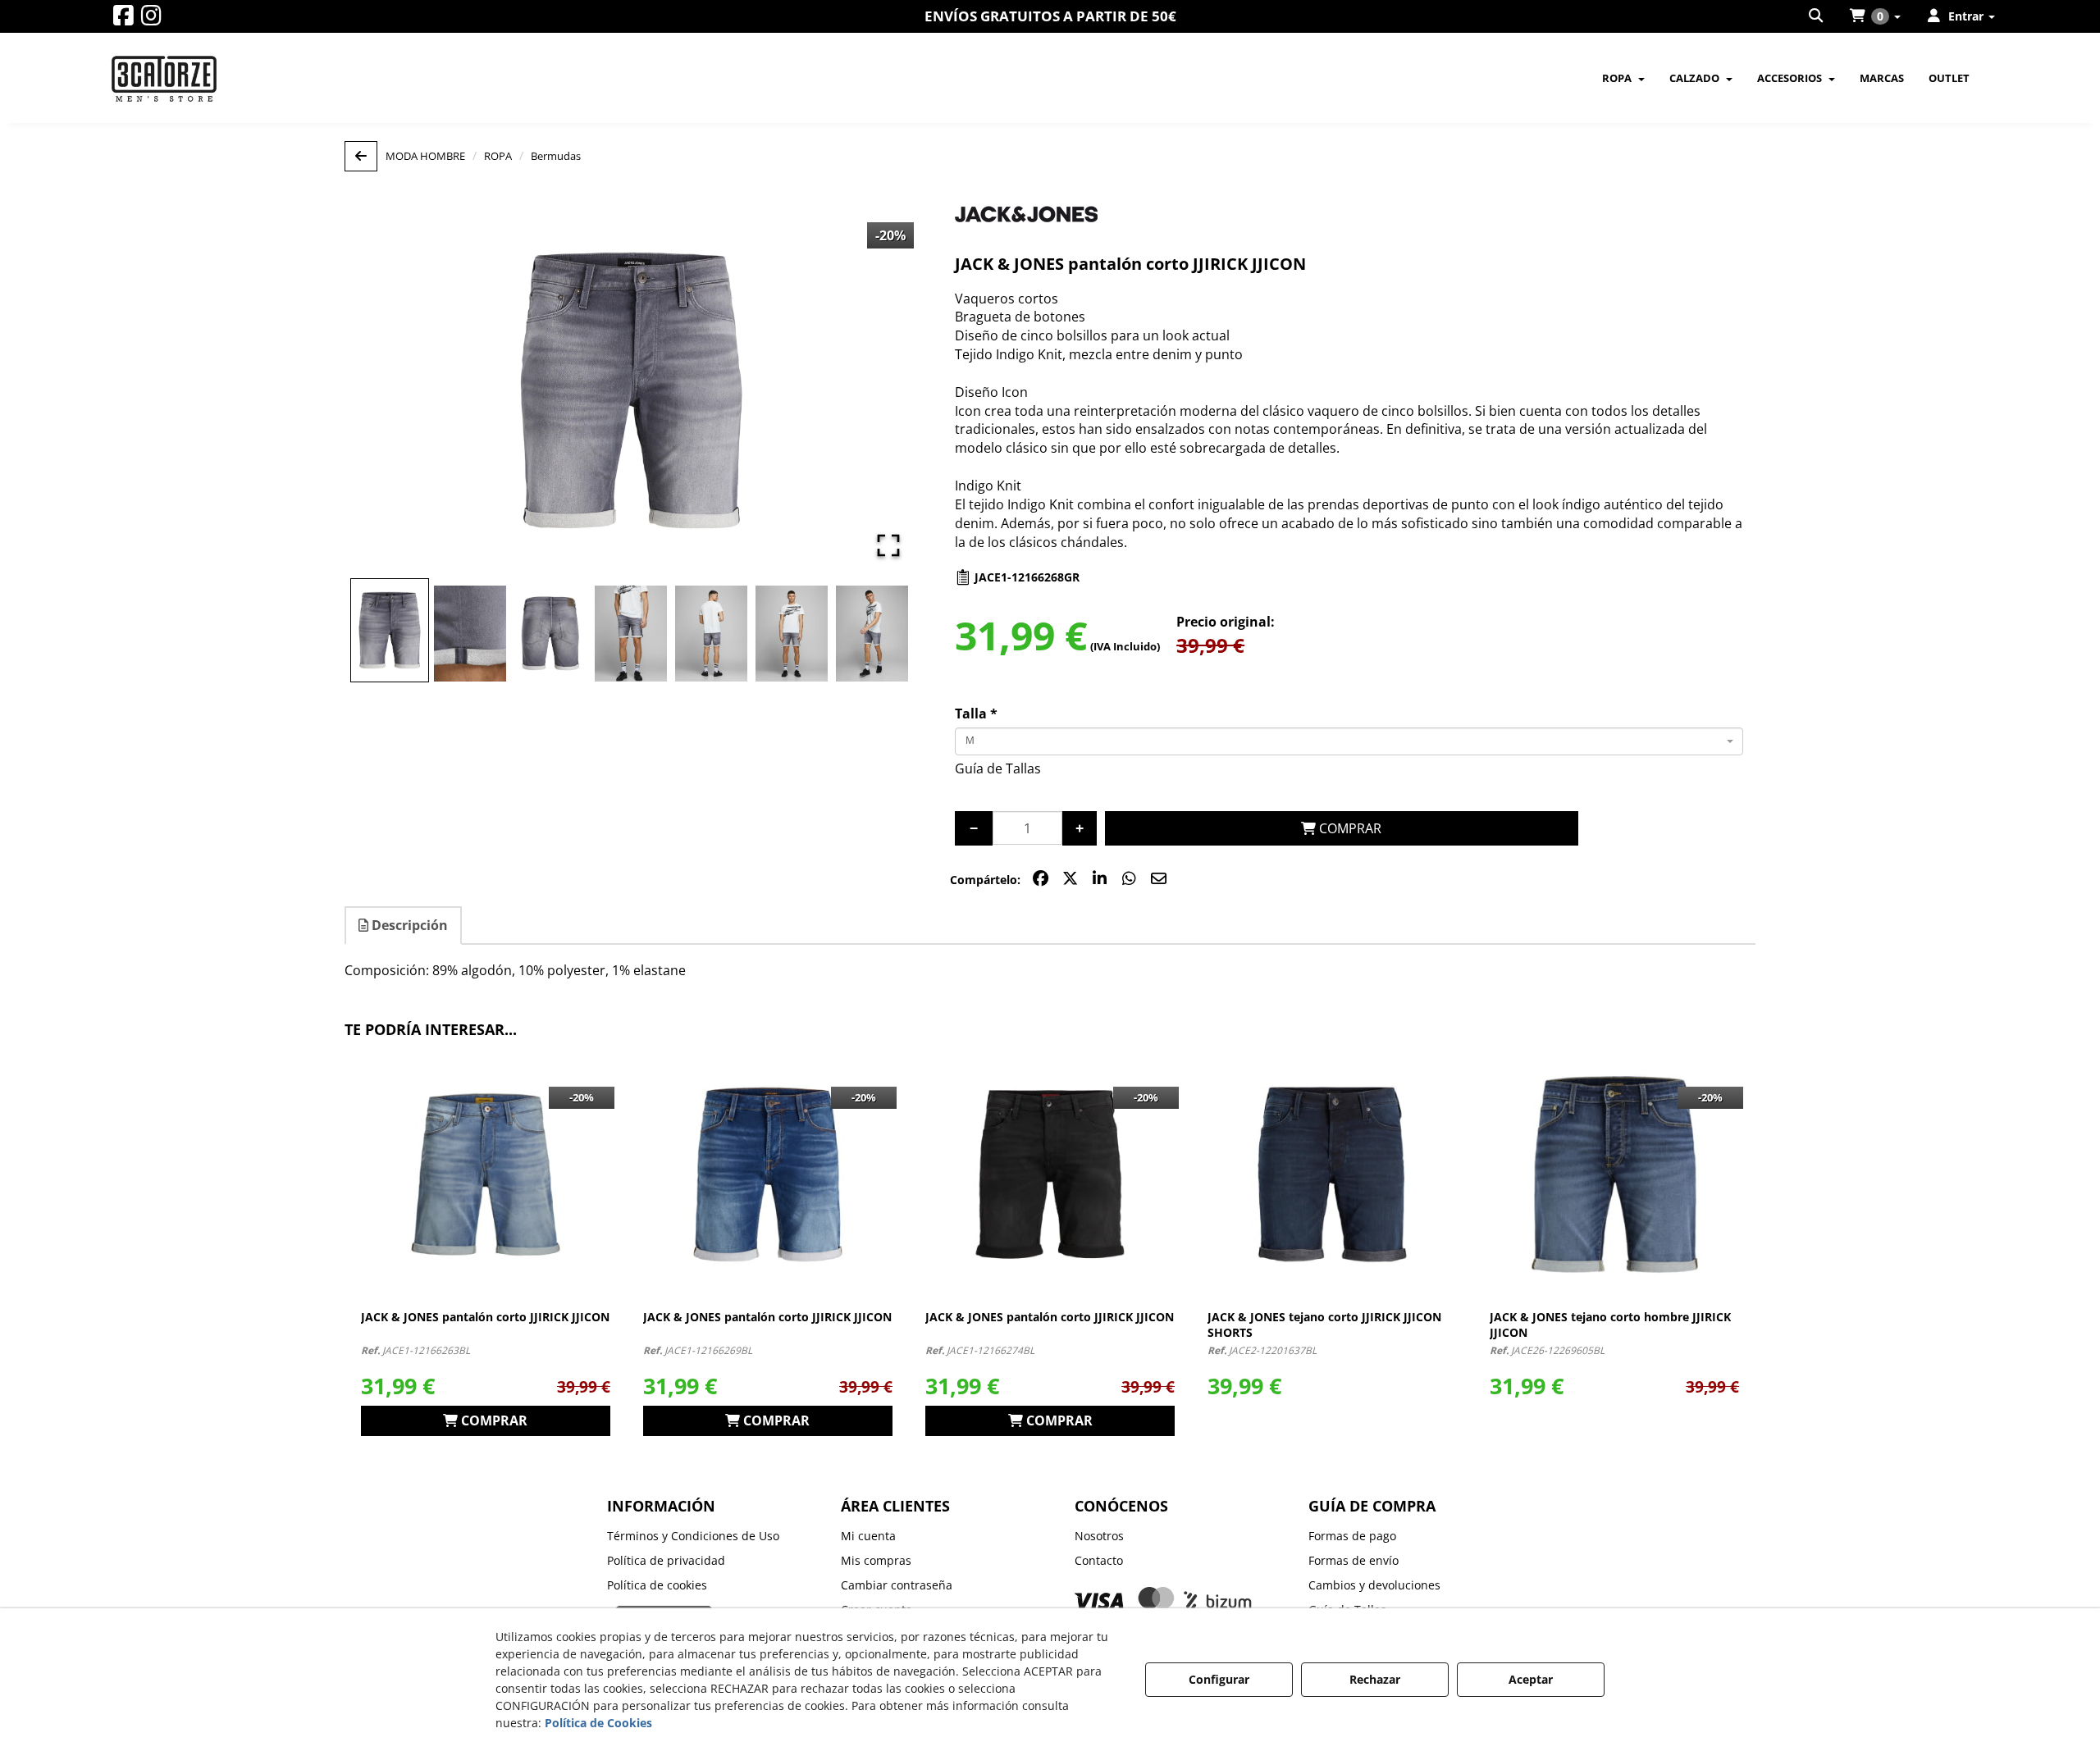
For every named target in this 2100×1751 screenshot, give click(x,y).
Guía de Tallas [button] (998, 768)
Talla (976, 714)
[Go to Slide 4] (631, 634)
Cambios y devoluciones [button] (1374, 1585)
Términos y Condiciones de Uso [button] (693, 1536)
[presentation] (330, 1244)
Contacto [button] (1099, 1560)
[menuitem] (1817, 16)
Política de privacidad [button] (666, 1560)
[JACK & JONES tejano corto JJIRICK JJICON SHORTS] (1332, 1174)
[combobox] (1349, 741)
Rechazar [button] (1375, 1679)
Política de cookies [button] (657, 1585)
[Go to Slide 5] (711, 634)
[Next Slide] (882, 390)
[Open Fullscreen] (888, 545)
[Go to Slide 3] (550, 634)
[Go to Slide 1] (390, 630)
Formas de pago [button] (1352, 1536)
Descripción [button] (408, 925)
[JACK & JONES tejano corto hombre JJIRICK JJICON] (1614, 1174)
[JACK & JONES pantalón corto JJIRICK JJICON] (486, 1174)
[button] (123, 19)
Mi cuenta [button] (868, 1536)
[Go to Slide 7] (872, 634)
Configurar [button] (1219, 1679)
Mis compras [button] (876, 1560)
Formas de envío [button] (1354, 1560)
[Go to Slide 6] (792, 634)
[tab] (404, 926)
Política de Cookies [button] (598, 1723)
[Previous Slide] (381, 390)
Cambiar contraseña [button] (897, 1585)
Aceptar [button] (1531, 1679)
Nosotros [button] (1099, 1536)
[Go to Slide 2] (470, 634)
